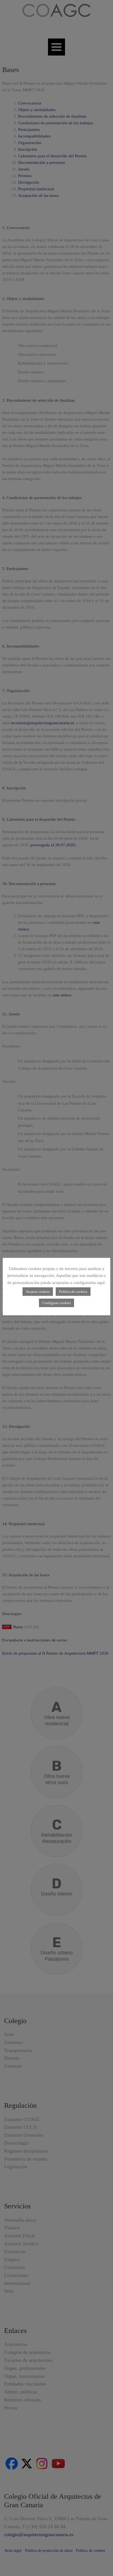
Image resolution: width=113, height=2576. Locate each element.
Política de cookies (73, 1292)
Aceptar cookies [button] (38, 1292)
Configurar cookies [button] (56, 1303)
